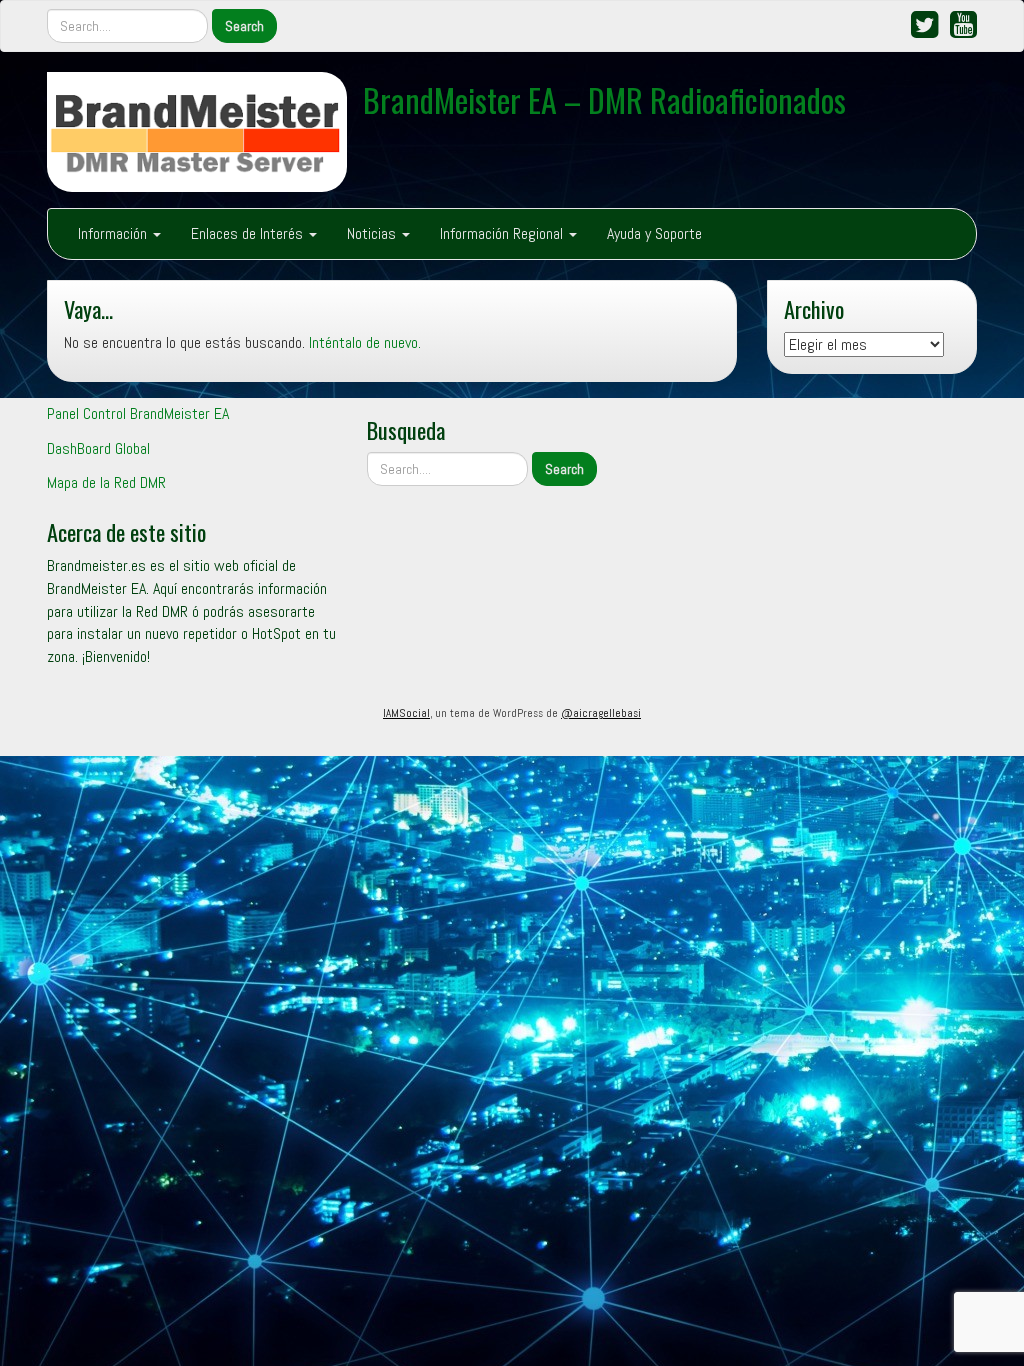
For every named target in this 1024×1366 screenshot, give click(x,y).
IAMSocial (406, 713)
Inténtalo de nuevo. (365, 342)
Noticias (373, 233)
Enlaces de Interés (249, 233)
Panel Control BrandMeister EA (138, 413)
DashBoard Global (98, 448)
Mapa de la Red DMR (106, 482)
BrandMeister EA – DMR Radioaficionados (604, 99)
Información (114, 233)
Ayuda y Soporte (654, 233)
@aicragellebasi (601, 713)
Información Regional (503, 233)
